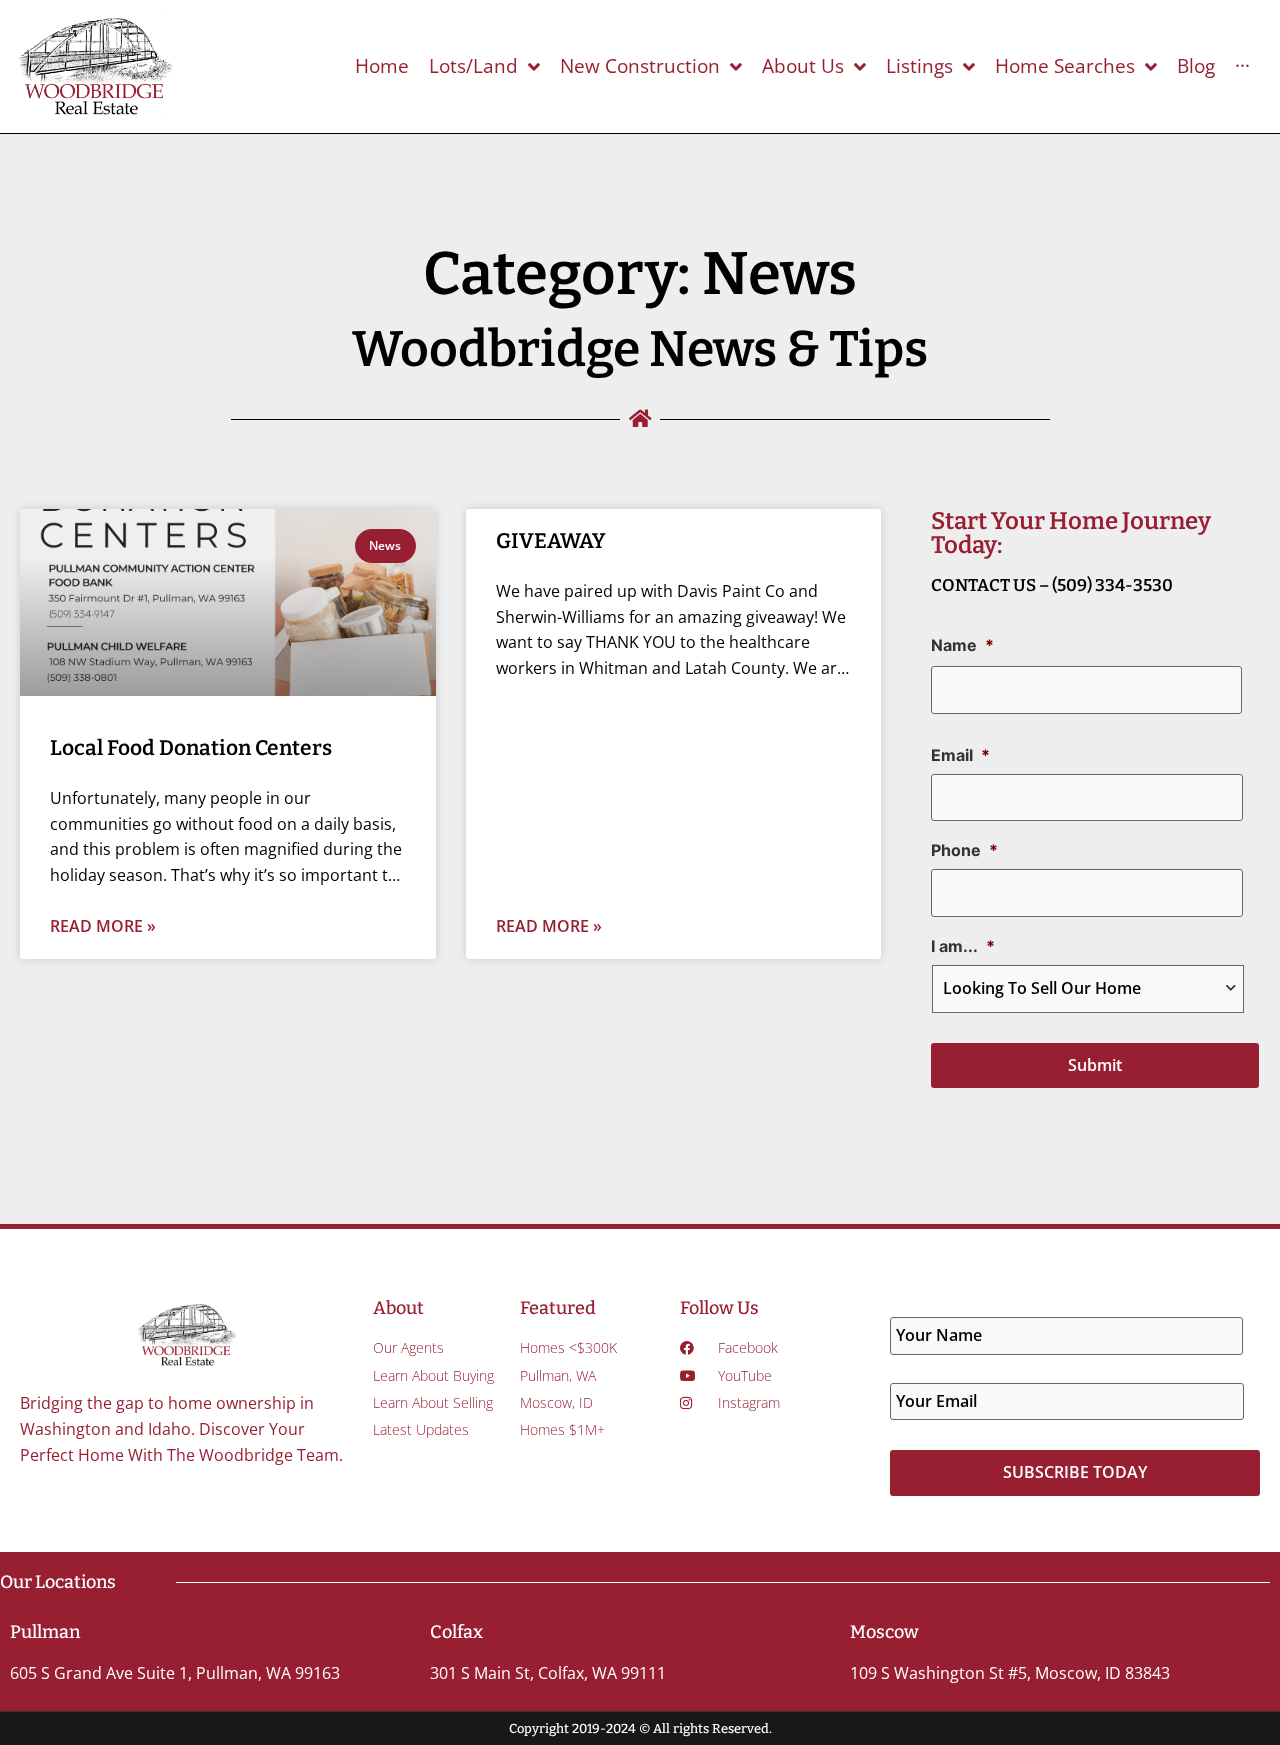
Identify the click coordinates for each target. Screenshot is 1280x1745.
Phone (964, 850)
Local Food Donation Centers (191, 748)
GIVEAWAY (551, 541)
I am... (963, 946)
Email (960, 755)
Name (962, 645)
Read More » (103, 926)
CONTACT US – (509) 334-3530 (1052, 585)
